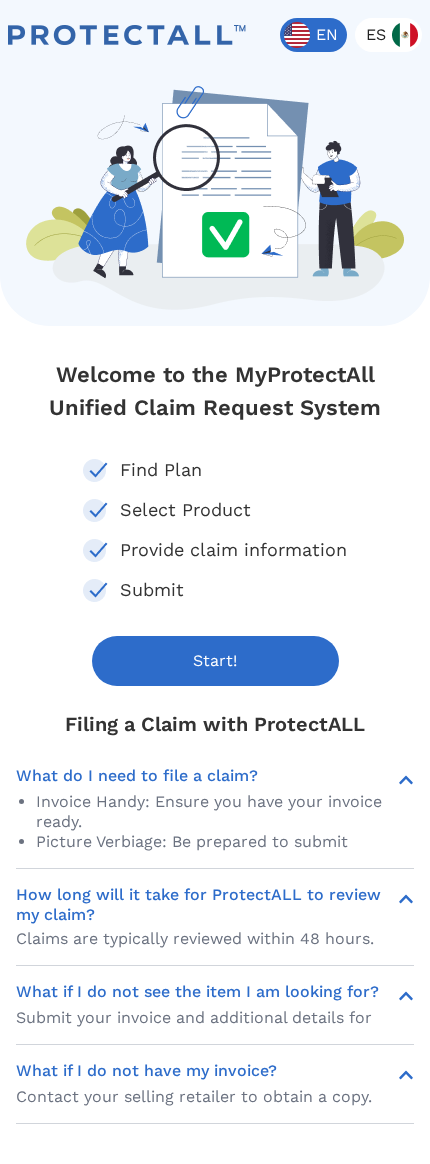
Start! (215, 660)
